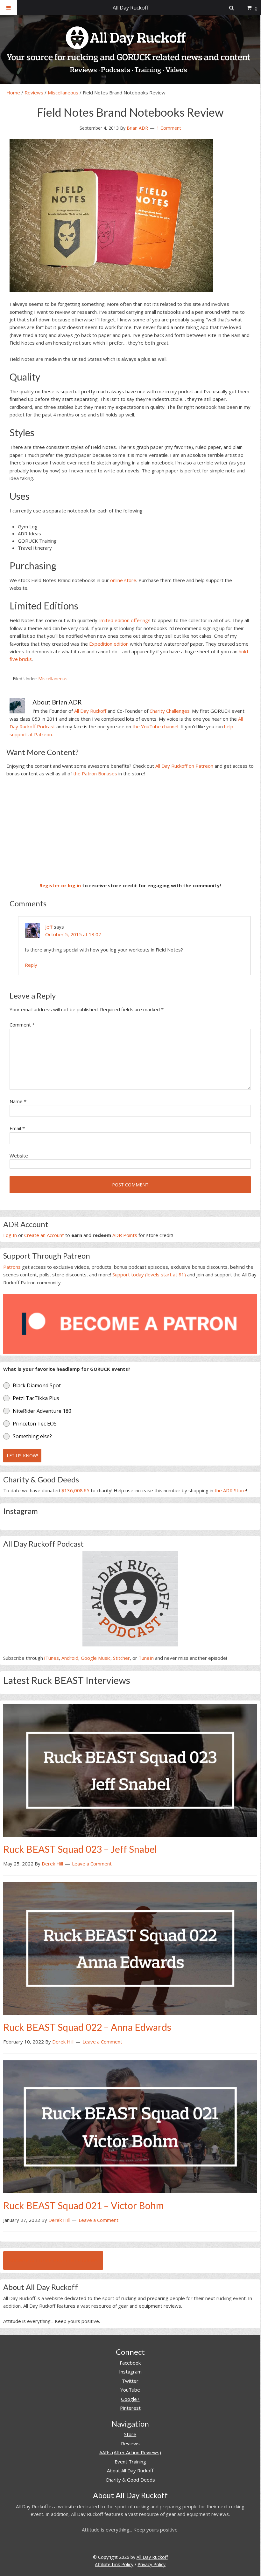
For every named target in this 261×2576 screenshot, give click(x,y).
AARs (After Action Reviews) (130, 2452)
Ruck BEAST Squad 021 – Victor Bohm (84, 2205)
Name (18, 1101)
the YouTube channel (155, 726)
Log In (10, 1235)
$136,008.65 (75, 1490)
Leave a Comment (92, 1864)
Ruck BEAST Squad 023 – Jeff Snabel (80, 1849)
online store (123, 580)
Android (70, 1658)
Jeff (49, 927)
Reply (31, 965)
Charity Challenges (170, 711)
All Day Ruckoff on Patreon (184, 766)
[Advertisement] (130, 829)
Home (13, 93)
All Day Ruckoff (90, 711)
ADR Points (125, 1235)
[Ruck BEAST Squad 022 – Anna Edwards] (130, 1948)
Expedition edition (109, 644)
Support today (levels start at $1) (149, 1274)
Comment (22, 1025)
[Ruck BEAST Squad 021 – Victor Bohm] (130, 2126)
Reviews (34, 93)
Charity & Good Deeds (130, 2480)
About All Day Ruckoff (130, 2470)
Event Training (130, 2462)
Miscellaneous (63, 93)
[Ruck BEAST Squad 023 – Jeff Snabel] (130, 1769)
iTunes (52, 1658)
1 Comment (169, 128)
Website (19, 1156)
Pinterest (130, 2408)
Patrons (12, 1267)
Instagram (130, 2372)
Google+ (130, 2399)
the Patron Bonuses (95, 773)
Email (17, 1128)
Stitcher (121, 1658)
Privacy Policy (152, 2564)
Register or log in (60, 885)
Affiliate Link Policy (114, 2564)
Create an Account (44, 1235)
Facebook (130, 2363)
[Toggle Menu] (9, 8)
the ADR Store (230, 1490)
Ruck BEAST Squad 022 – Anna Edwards (87, 2027)
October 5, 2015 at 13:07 (73, 934)
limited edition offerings (125, 620)
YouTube (130, 2390)
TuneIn (146, 1658)
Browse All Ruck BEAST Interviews (53, 2260)
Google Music (96, 1658)
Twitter (130, 2381)
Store (130, 2434)
